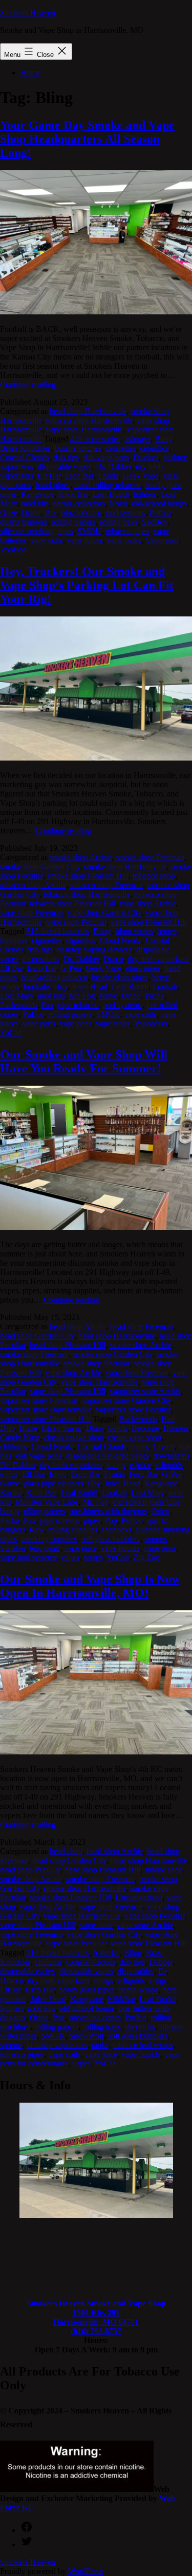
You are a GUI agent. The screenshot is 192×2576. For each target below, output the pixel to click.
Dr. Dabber (114, 466)
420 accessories (95, 439)
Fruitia (108, 476)
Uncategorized (139, 1897)
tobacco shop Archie (33, 885)
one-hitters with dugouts (108, 1511)
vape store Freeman (31, 1934)
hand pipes (53, 485)
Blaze (28, 1428)
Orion (31, 513)
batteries (106, 1953)
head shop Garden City (37, 1336)
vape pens (76, 1023)
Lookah (165, 986)
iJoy (61, 986)
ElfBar (10, 1990)
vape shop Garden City (104, 913)
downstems (171, 1456)
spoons (156, 1539)
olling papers (44, 1511)
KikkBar (121, 1999)
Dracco (12, 1980)
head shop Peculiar (30, 1870)
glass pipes (143, 968)
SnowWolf (87, 2036)
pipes (92, 1520)
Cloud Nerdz (120, 940)
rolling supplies (73, 1530)
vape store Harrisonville (84, 430)
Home (30, 73)
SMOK (89, 531)
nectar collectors (79, 503)
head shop (66, 1851)
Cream (164, 1446)
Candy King (20, 1437)
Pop (111, 1520)
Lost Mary (17, 996)
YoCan (11, 1033)
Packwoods (19, 1005)
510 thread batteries (58, 931)
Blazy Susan (62, 1428)
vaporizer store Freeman (39, 1400)
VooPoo (13, 550)
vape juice (80, 1548)
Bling (164, 439)
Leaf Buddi (111, 494)
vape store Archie (145, 1925)
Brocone (145, 1428)
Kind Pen (41, 1493)
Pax (51, 513)
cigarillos (154, 448)
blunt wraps (134, 931)
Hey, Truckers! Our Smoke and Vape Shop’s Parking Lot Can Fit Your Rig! (87, 585)
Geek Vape (141, 476)
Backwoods (138, 1419)
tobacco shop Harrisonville (89, 420)
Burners (176, 1428)
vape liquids (120, 1548)
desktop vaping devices (94, 950)
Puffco (160, 513)
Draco (113, 959)
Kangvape (38, 494)
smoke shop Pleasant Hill (88, 876)
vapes (70, 1557)
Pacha (155, 996)
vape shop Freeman (31, 913)
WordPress (86, 2571)
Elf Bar (49, 476)
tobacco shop (154, 876)
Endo (58, 1474)
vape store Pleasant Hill (148, 1943)
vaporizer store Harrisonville (46, 1410)
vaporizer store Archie (145, 1391)
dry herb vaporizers (159, 959)
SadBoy (155, 522)
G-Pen (71, 968)
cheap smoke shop (74, 1437)
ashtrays (137, 439)
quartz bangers (24, 522)
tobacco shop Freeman (106, 885)
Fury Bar (143, 1474)
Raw (37, 1530)
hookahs (37, 986)
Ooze (9, 513)
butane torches (78, 448)
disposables (41, 959)
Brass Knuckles (25, 448)
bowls (118, 1428)
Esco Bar (79, 476)
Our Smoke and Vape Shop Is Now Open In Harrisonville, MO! (90, 1586)
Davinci (146, 457)
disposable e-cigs (27, 1971)
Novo (118, 503)
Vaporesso (162, 540)
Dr (162, 1971)
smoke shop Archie (81, 857)
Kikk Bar (73, 494)
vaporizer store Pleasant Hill (45, 1419)
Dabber (161, 1962)
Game (10, 1483)
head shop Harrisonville (88, 411)
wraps (93, 1557)
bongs (167, 931)
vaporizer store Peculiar (133, 1410)
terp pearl (45, 1548)
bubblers (14, 940)
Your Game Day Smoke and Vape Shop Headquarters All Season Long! (87, 139)
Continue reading (28, 384)
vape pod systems (28, 1557)
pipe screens (60, 1520)
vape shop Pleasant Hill (148, 922)
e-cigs (116, 1465)
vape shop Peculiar (76, 922)
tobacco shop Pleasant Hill (72, 903)
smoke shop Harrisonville (125, 866)
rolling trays (119, 522)
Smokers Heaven (28, 13)
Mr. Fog (82, 996)
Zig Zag (146, 1557)
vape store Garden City (104, 1934)
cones (140, 1446)
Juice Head (90, 986)
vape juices (85, 540)
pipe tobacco (81, 513)
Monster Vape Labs (47, 1502)
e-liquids (169, 1465)
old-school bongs (159, 503)
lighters (145, 494)
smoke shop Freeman (150, 857)
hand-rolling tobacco (108, 485)
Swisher (13, 1548)
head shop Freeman (142, 1326)
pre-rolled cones (95, 2017)
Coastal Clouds (25, 457)
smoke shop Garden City (40, 866)
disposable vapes (65, 466)
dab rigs (66, 457)
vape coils (47, 540)
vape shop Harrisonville (99, 1382)
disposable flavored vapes (108, 1456)
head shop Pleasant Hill (68, 1345)
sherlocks (116, 1530)
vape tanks (124, 540)
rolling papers (73, 522)
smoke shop (164, 1870)
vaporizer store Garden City (126, 1400)
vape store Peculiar (76, 1943)
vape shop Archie (147, 903)
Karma (11, 1493)
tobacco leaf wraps (143, 2045)
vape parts (39, 1023)
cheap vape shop (134, 1437)
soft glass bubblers (111, 1539)
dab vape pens (106, 457)
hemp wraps (138, 1990)
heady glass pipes (120, 977)
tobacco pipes (127, 531)
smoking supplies (49, 1539)
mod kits (35, 503)
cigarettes (121, 448)
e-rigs (9, 1474)
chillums (14, 1446)
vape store (96, 1925)
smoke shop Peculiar (97, 1363)
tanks (100, 2045)
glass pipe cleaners (54, 1483)
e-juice (140, 1465)
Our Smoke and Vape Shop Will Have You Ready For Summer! (84, 1061)
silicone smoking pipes (37, 531)
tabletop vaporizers (57, 2045)
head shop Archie (78, 1326)
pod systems (126, 513)
